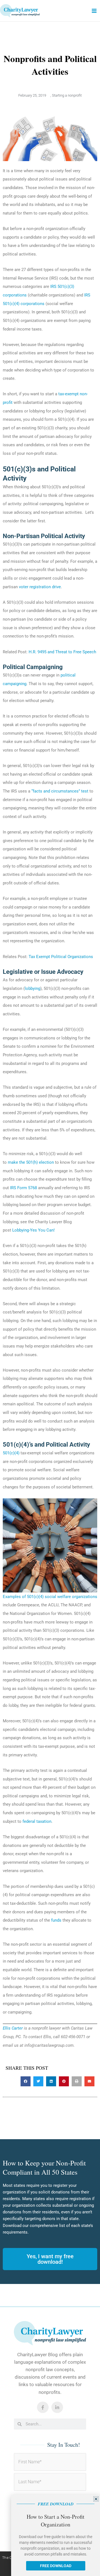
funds (56, 1920)
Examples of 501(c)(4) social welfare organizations (50, 1597)
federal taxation (37, 1821)
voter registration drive (40, 587)
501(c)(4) (11, 1453)
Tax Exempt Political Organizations (61, 957)
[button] (26, 2081)
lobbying (32, 988)
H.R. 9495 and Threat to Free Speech (62, 652)
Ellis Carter (13, 2028)
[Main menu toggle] (94, 11)
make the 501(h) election (31, 1162)
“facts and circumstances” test (60, 791)
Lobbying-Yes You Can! (33, 1230)
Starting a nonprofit (67, 95)
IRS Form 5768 (23, 1188)
